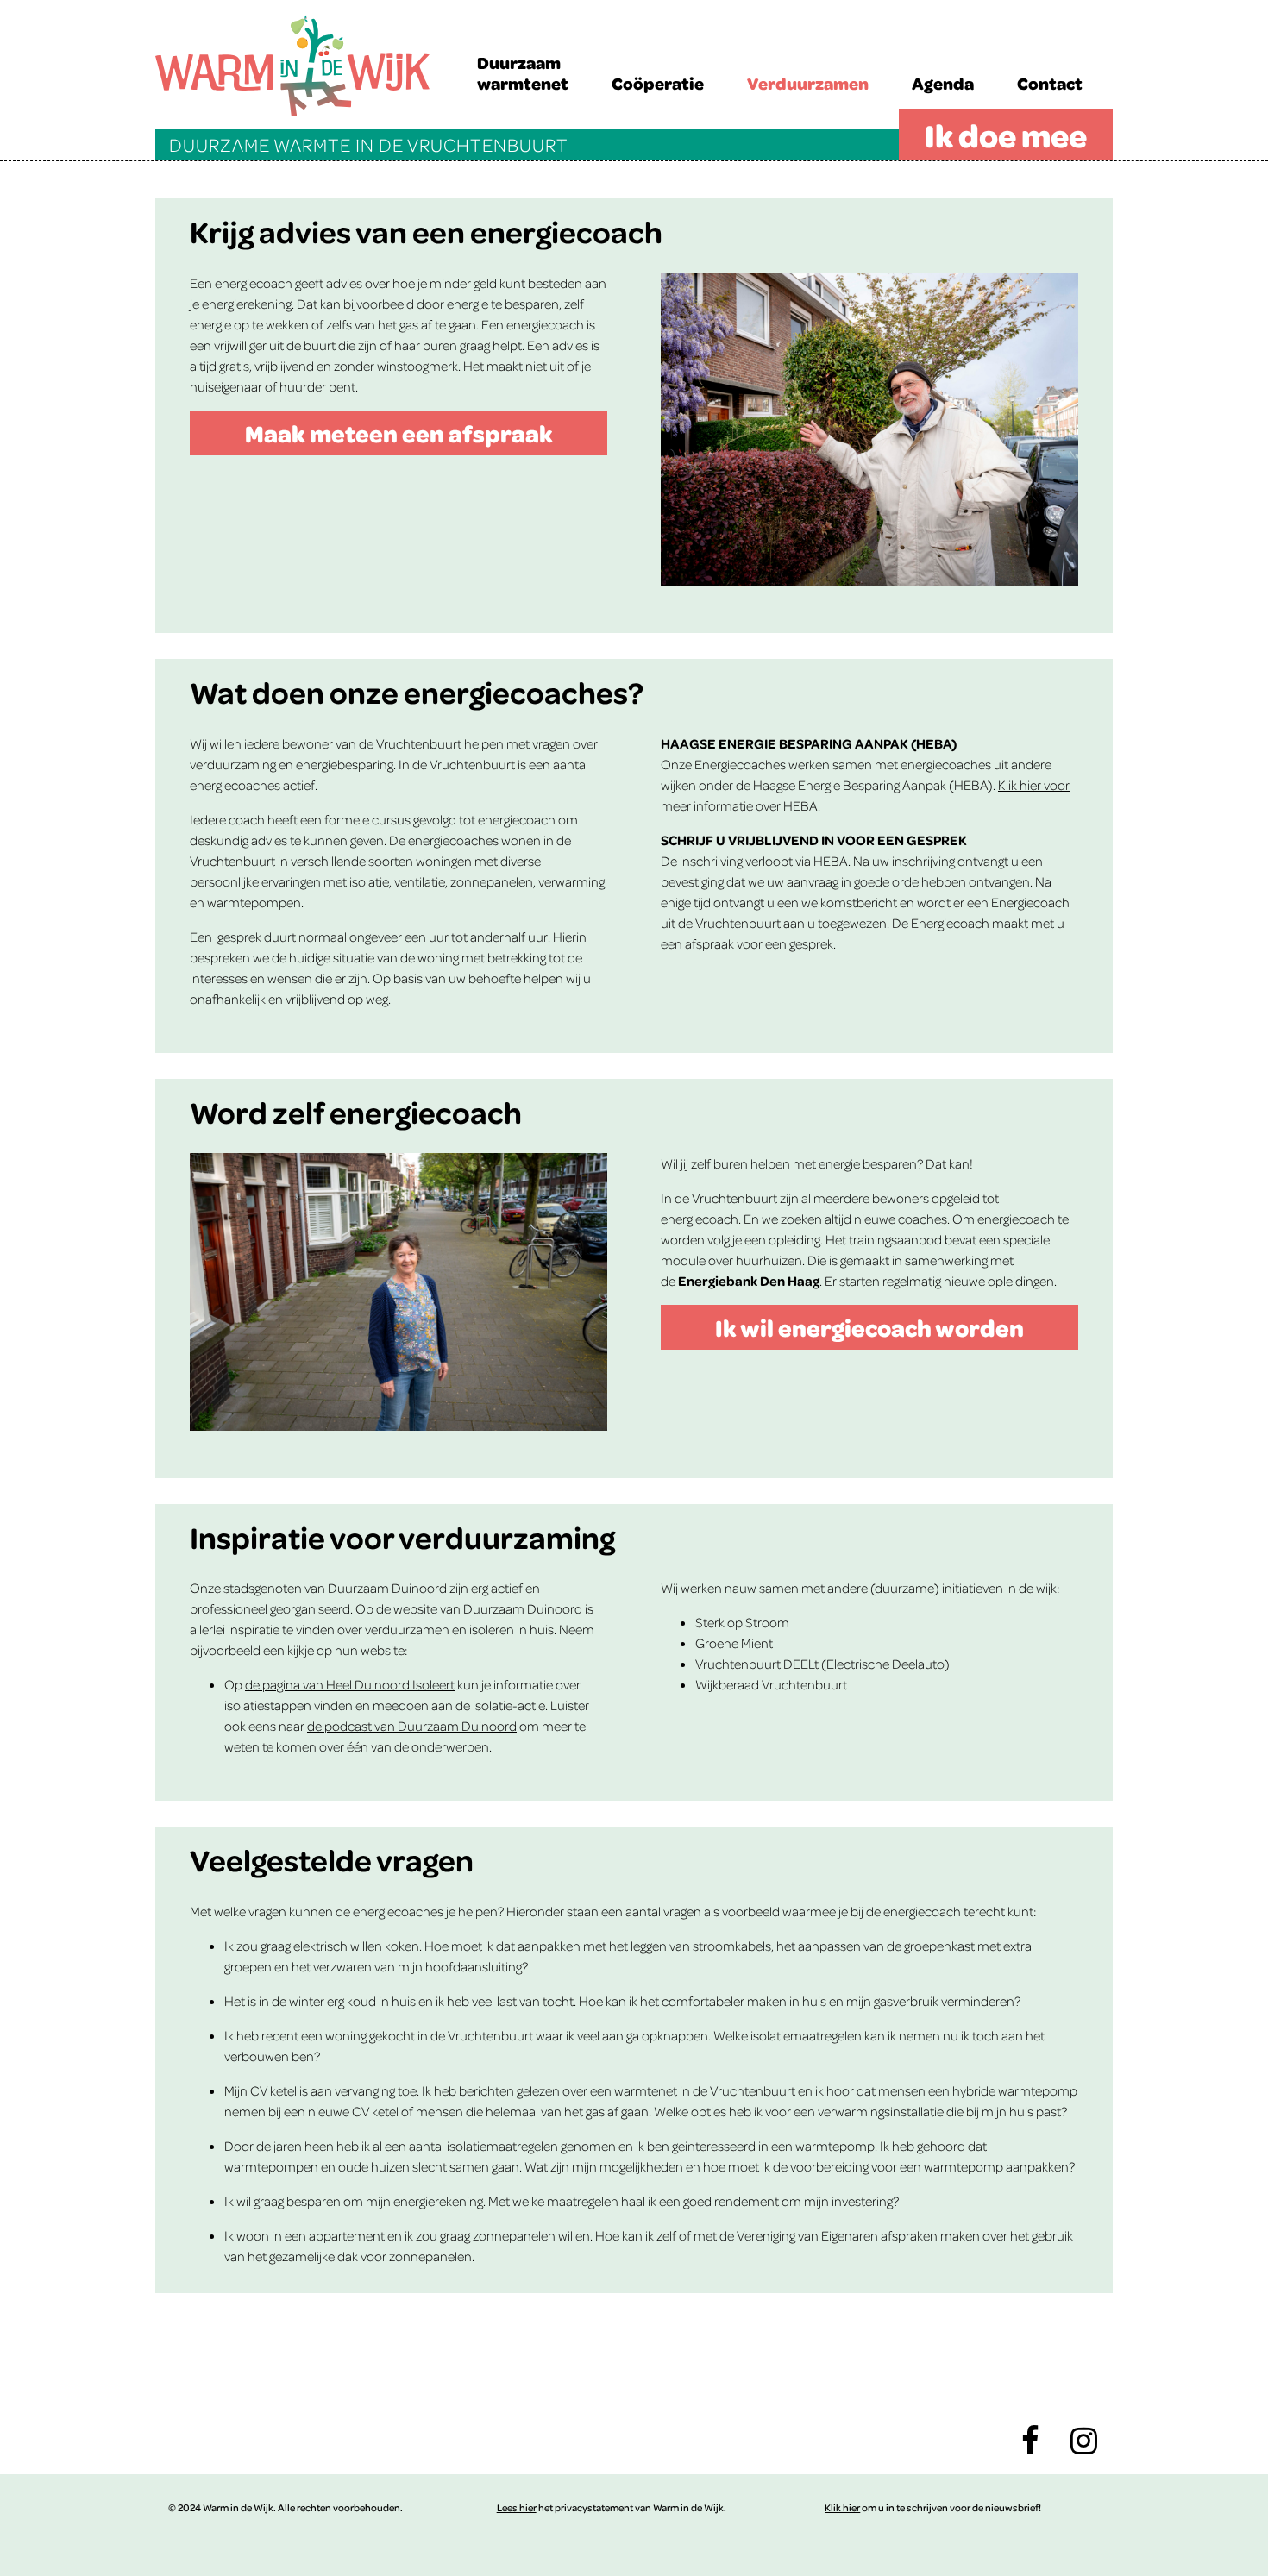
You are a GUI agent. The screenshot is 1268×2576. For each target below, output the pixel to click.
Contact (1050, 83)
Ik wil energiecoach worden (869, 1327)
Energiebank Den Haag (749, 1281)
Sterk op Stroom (742, 1622)
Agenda (943, 83)
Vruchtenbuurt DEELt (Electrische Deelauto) (822, 1664)
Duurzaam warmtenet (523, 72)
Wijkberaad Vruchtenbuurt (771, 1684)
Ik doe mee (1006, 135)
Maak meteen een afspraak (399, 433)
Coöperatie (658, 83)
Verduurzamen (808, 83)
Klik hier (842, 2507)
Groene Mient (734, 1643)
